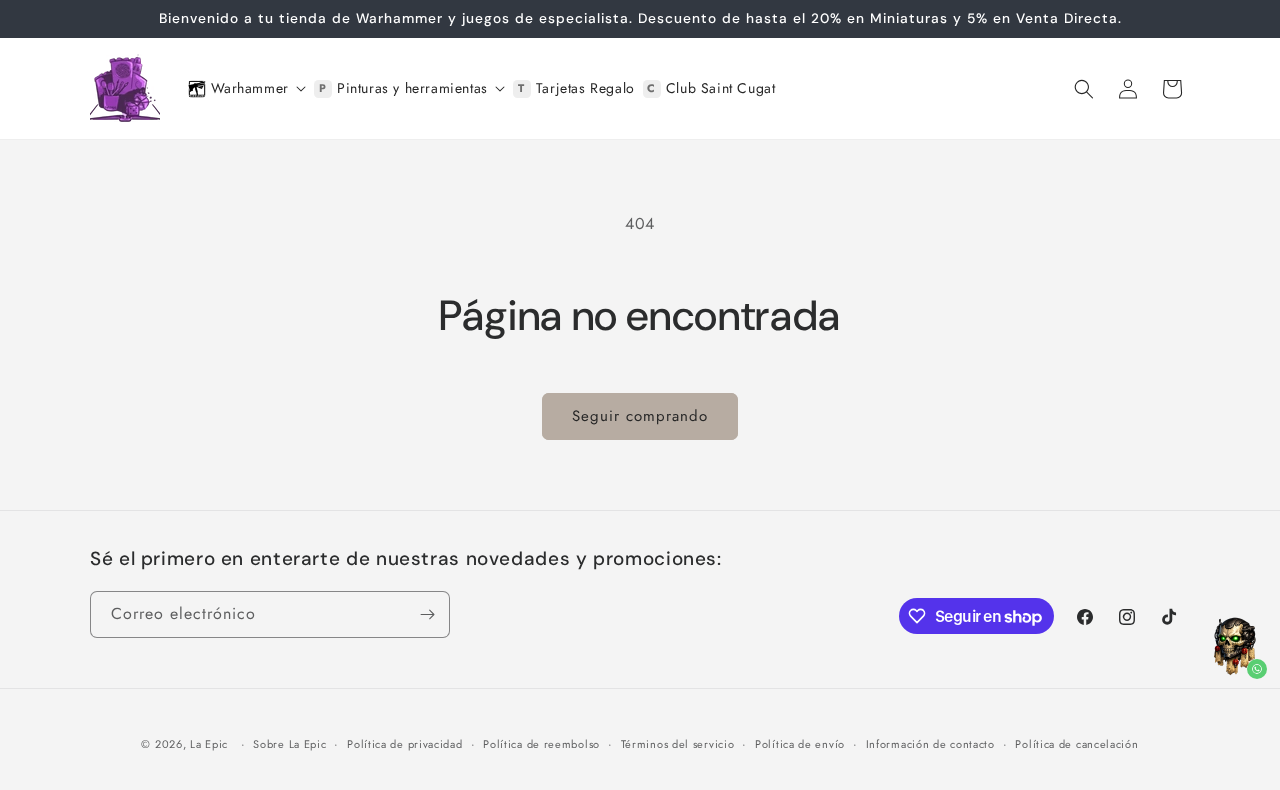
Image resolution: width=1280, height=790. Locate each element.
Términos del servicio (678, 744)
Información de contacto (930, 744)
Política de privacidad (404, 744)
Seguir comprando (640, 416)
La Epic (209, 744)
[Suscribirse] (427, 614)
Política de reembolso (541, 744)
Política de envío (800, 744)
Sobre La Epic (289, 744)
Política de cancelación (1076, 744)
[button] (1084, 89)
